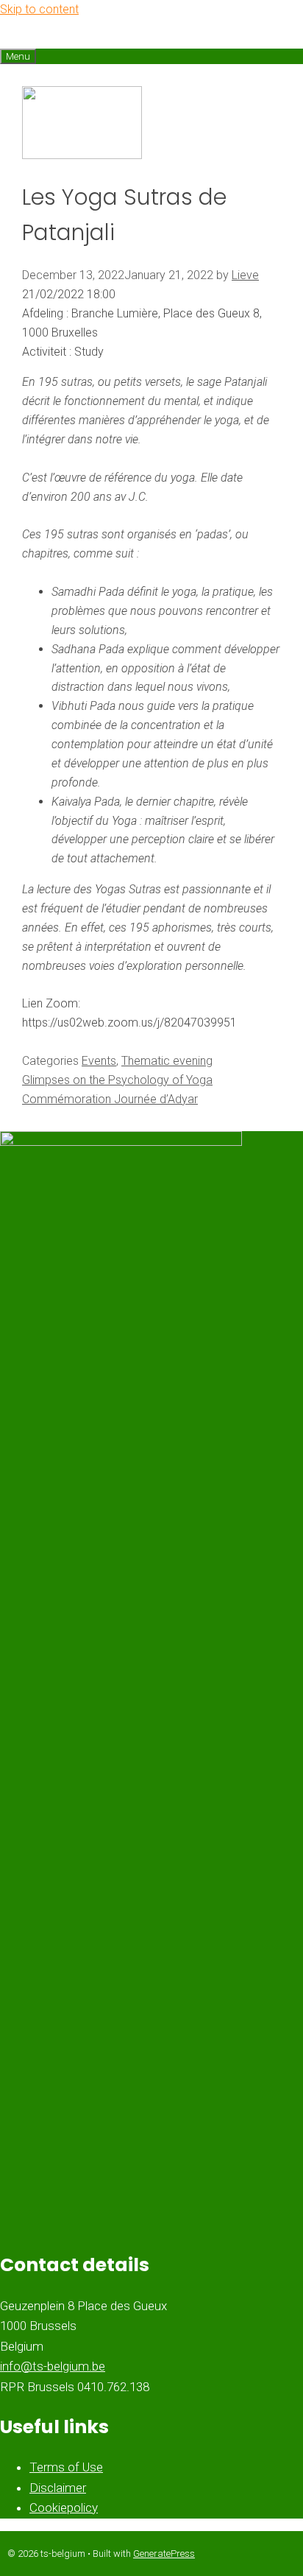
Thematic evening (167, 1061)
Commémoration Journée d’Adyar (110, 1099)
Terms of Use (66, 2467)
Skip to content (39, 9)
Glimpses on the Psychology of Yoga (117, 1080)
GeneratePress (164, 2554)
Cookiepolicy (64, 2508)
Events (99, 1061)
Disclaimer (58, 2488)
